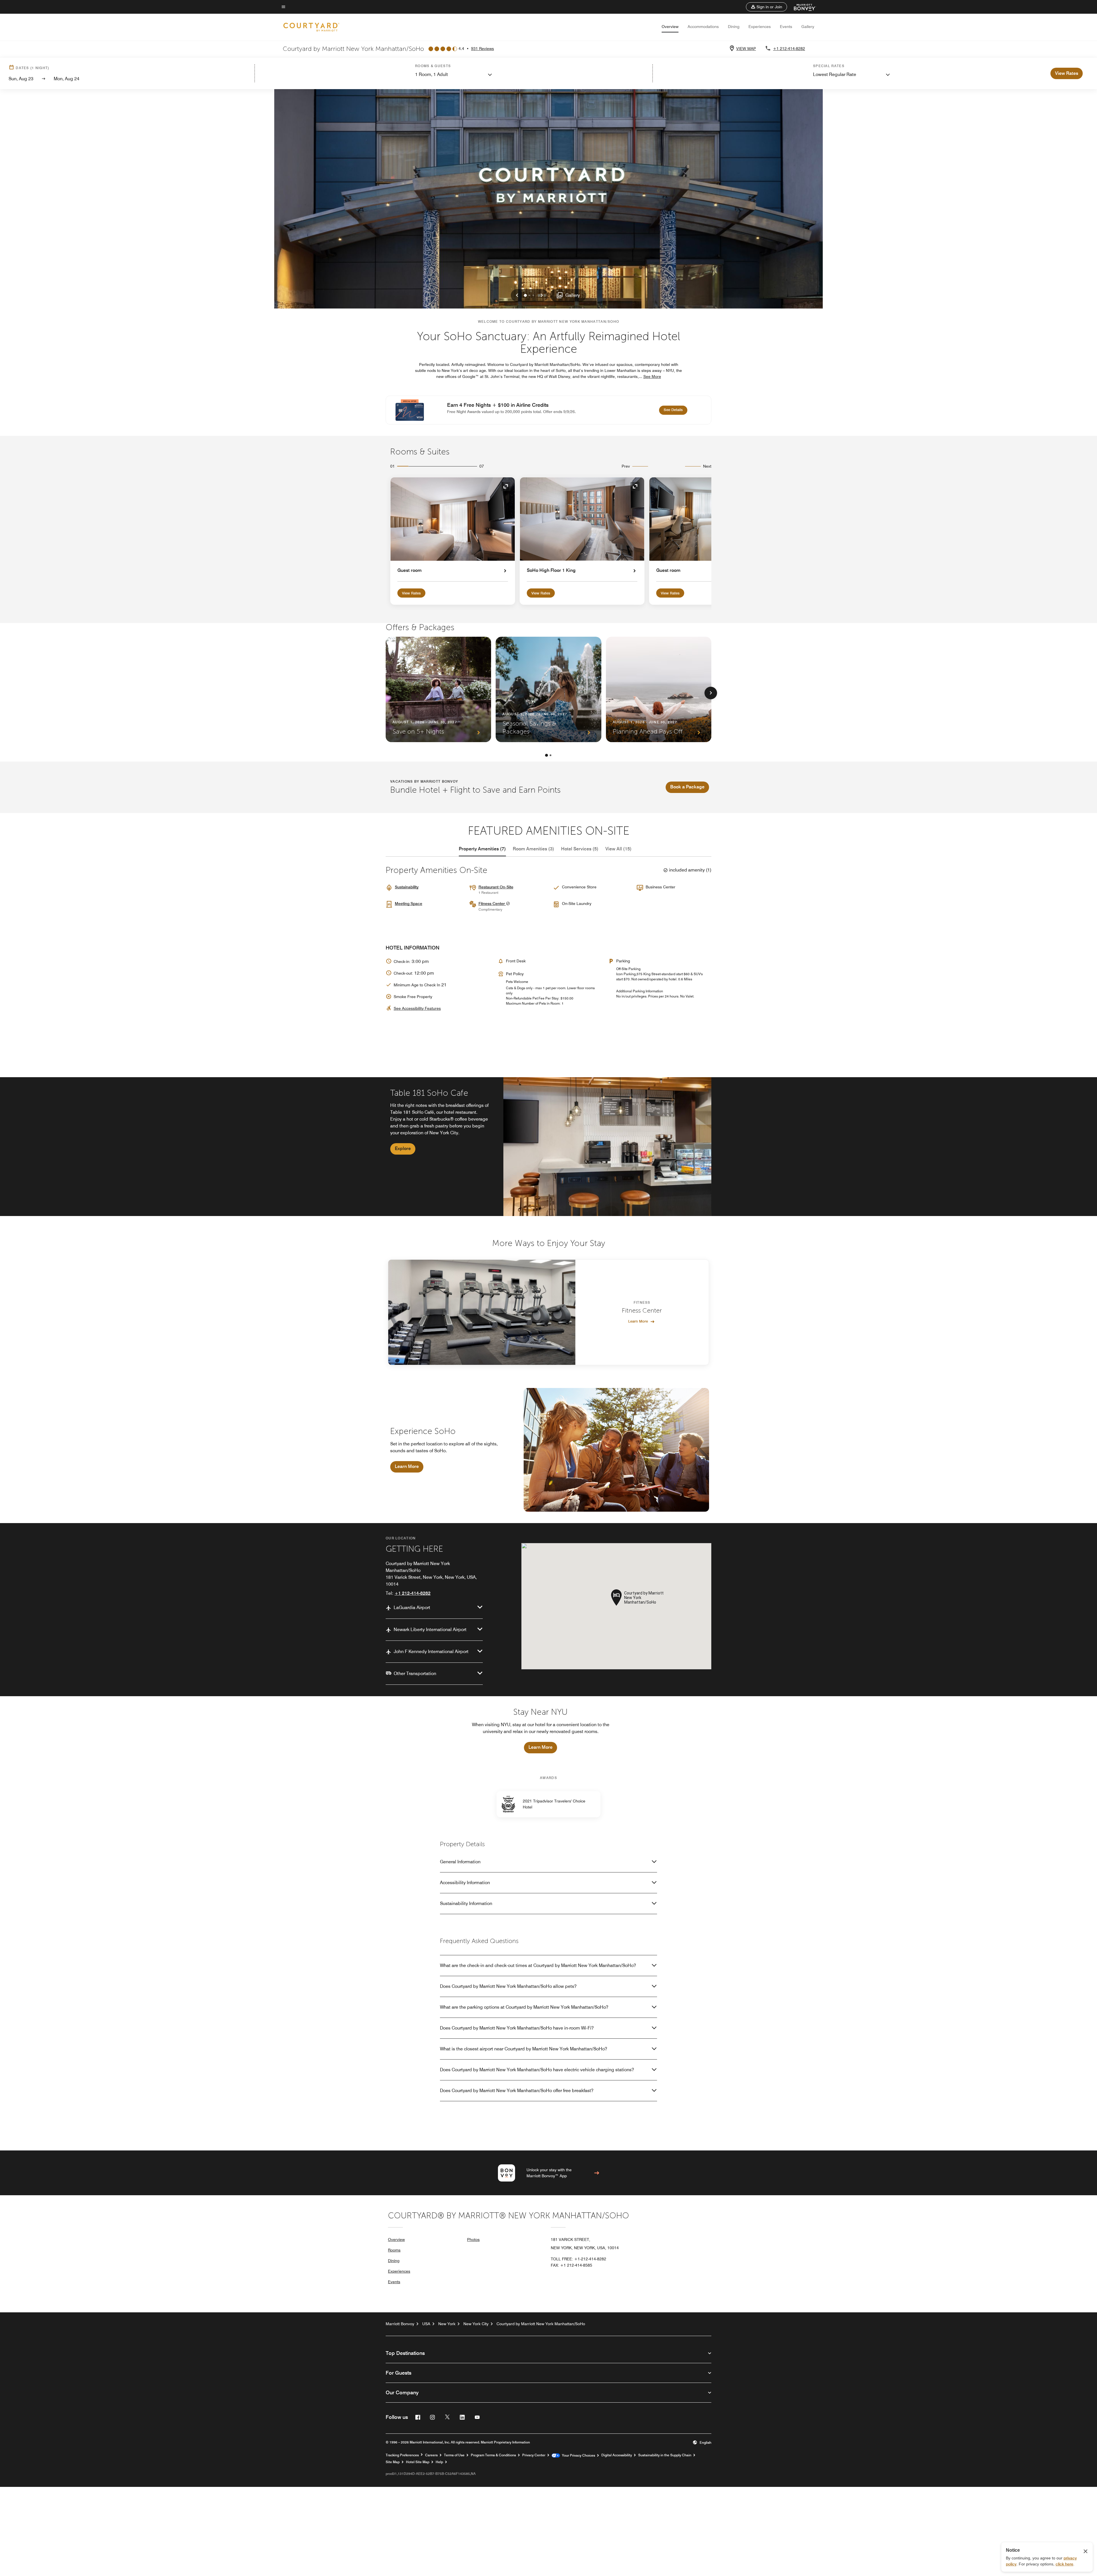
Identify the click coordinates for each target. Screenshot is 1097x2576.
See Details (675, 409)
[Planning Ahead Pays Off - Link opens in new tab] (659, 689)
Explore (403, 1148)
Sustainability (407, 887)
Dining (734, 27)
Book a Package (687, 787)
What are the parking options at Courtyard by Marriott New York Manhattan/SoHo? (524, 2007)
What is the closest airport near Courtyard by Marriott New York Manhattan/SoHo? (524, 2049)
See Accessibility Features (417, 1008)
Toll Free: (578, 2259)
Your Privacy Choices (577, 2455)
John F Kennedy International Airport (431, 1651)
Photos (473, 2240)
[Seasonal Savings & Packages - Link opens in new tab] (548, 689)
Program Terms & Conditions (493, 2455)
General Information (460, 1862)
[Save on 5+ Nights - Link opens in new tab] (438, 689)
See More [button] (652, 376)
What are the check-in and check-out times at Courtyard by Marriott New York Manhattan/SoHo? (538, 1965)
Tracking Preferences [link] (402, 2455)
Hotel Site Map (418, 2462)
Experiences (760, 27)
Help (439, 2462)
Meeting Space (409, 904)
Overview (670, 27)
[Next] (711, 693)
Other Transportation (415, 1673)
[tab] (482, 849)
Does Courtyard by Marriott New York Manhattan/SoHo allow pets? (508, 1986)
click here (1064, 2564)
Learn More (638, 1321)
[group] (548, 1147)
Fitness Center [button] (492, 904)
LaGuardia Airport (412, 1608)
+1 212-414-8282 (789, 49)
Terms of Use (454, 2455)
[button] (766, 7)
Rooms (394, 2250)
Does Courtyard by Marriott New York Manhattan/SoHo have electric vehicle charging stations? (537, 2070)
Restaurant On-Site (496, 887)
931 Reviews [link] (483, 49)
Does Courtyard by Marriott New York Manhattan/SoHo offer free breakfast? (517, 2091)
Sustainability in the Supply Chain (665, 2455)
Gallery (808, 27)
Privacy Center (534, 2455)
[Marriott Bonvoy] (801, 7)
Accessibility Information (465, 1883)
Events (786, 27)
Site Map (393, 2462)
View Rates (411, 593)
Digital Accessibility (617, 2455)
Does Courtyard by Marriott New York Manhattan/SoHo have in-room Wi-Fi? (517, 2028)
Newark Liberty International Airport (430, 1629)
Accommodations (703, 27)
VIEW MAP (746, 49)
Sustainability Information (466, 1903)
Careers (431, 2455)
